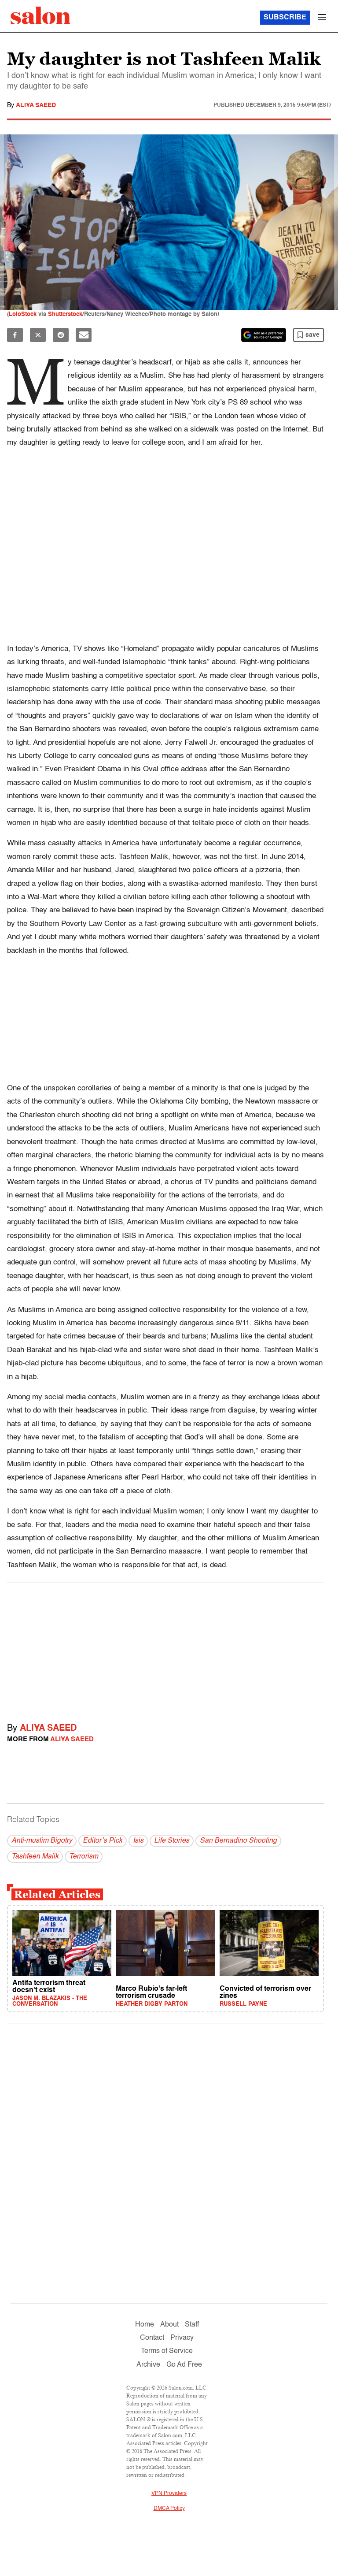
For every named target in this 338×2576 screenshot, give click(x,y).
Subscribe (285, 18)
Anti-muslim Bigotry (42, 1841)
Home (145, 2325)
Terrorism (84, 1857)
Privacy (182, 2338)
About (169, 2325)
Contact (152, 2338)
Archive (148, 2365)
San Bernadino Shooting (238, 1841)
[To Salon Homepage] (40, 15)
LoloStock (23, 314)
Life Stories (172, 1841)
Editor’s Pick (103, 1841)
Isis (138, 1841)
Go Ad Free (184, 2365)
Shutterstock (65, 314)
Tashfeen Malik (35, 1857)
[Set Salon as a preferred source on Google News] (264, 335)
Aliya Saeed (36, 105)
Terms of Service (167, 2351)
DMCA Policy (169, 2509)
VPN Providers (169, 2494)
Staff (192, 2325)
